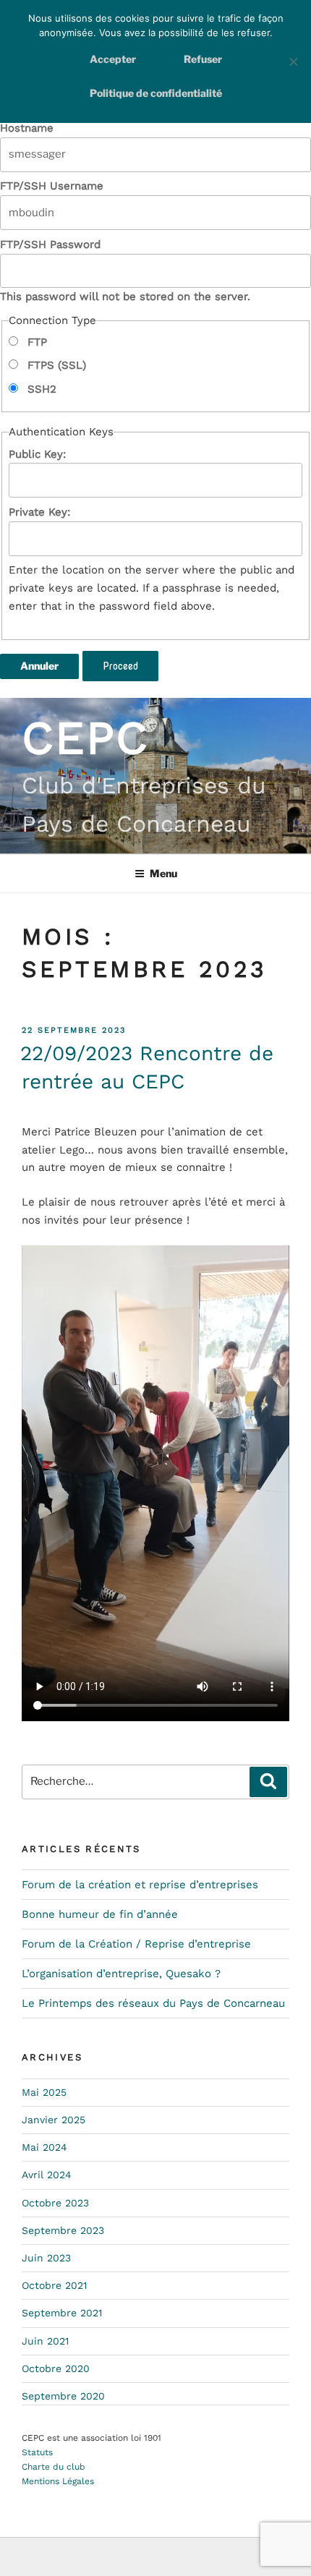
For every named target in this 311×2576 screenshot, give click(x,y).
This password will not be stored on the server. (125, 271)
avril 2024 (47, 2175)
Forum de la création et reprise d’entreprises (140, 1885)
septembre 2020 (63, 2396)
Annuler (39, 666)
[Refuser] (293, 61)
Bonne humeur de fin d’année (100, 1914)
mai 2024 (44, 2147)
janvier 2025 (54, 2120)
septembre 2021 (62, 2313)
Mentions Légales (58, 2481)
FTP (35, 342)
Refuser (203, 59)
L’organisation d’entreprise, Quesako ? (121, 1974)
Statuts (37, 2452)
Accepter (113, 59)
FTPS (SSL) (55, 365)
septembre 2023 (63, 2230)
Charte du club (54, 2467)
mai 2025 (44, 2092)
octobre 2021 (54, 2285)
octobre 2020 (56, 2368)
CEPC (85, 738)
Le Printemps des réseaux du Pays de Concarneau (153, 2003)
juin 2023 (46, 2258)
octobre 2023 (55, 2203)
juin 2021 (45, 2341)
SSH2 (40, 389)
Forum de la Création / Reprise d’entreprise (136, 1944)
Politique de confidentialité (156, 93)
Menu (163, 873)
